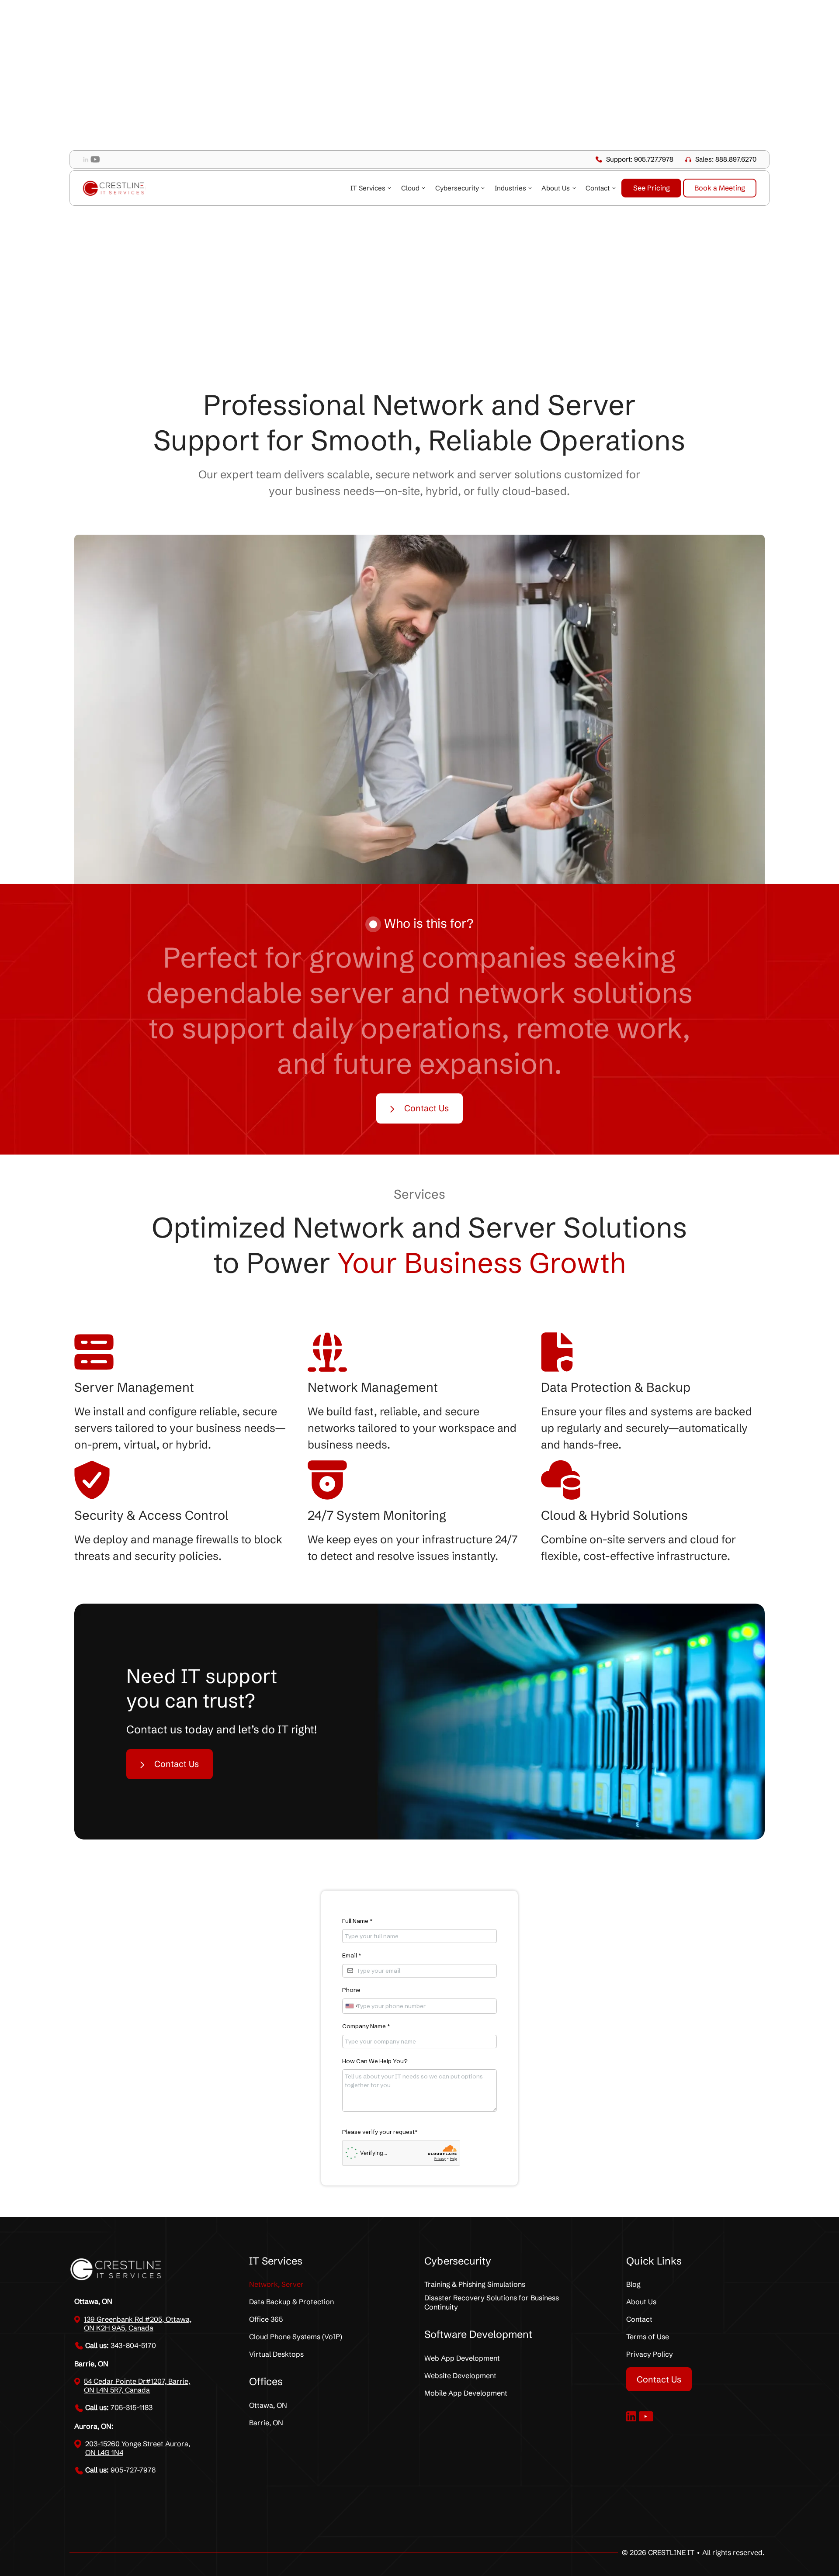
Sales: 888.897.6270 (726, 159)
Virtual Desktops (276, 2354)
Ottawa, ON (268, 2405)
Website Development (460, 2375)
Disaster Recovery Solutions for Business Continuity (492, 2302)
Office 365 (266, 2319)
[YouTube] (95, 159)
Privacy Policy (650, 2354)
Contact (598, 188)
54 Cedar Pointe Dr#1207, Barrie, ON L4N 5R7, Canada (137, 2386)
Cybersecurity (457, 188)
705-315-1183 (119, 2407)
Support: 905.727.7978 (640, 159)
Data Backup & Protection (291, 2302)
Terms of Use (648, 2337)
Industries (510, 188)
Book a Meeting (720, 188)
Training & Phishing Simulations (475, 2284)
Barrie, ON (266, 2423)
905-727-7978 (120, 2470)
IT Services (368, 188)
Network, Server (276, 2284)
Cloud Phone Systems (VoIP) (296, 2337)
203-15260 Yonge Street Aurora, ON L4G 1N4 (138, 2448)
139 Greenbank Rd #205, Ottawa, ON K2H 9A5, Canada (138, 2324)
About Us (556, 188)
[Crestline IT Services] (114, 188)
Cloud (410, 188)
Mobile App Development (466, 2393)
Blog (633, 2284)
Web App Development (462, 2358)
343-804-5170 (121, 2345)
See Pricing (652, 188)
